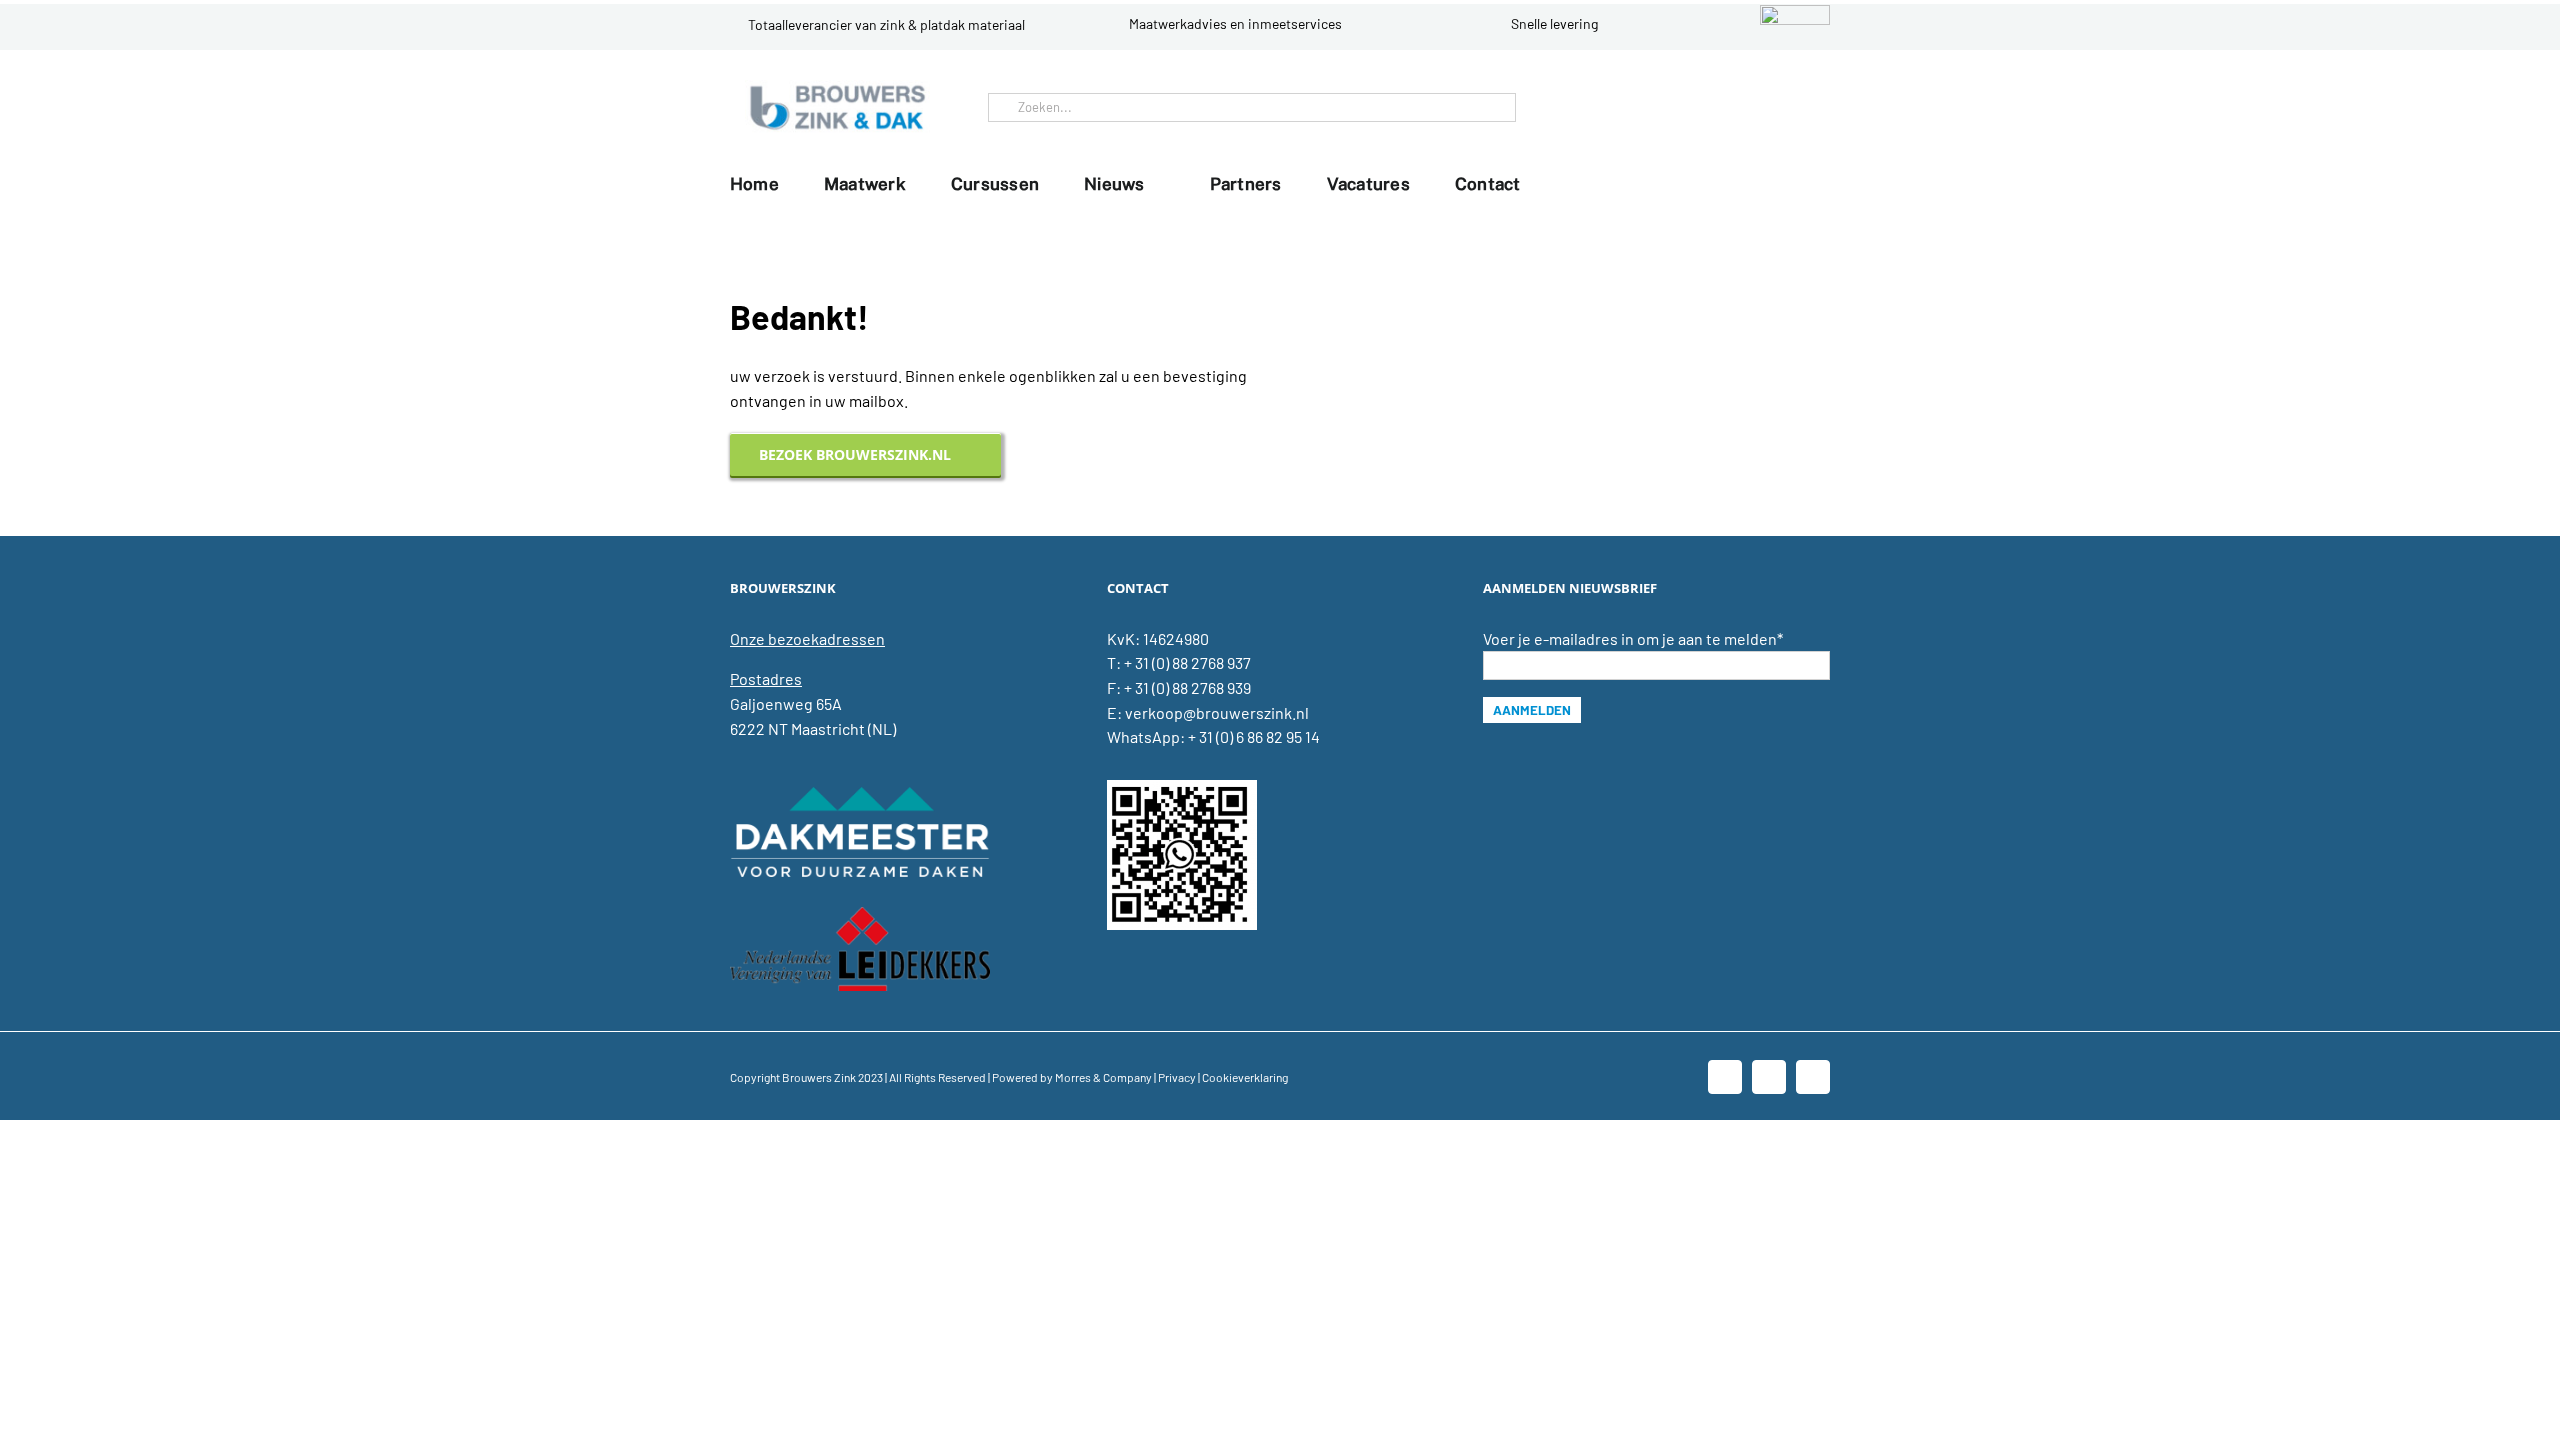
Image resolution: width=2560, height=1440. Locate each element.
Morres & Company (1103, 1077)
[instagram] (1810, 107)
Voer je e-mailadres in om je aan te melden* (1633, 638)
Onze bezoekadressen (807, 638)
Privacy (1177, 1077)
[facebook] (1746, 107)
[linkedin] (1778, 107)
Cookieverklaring (1245, 1077)
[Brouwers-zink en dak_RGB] (837, 87)
